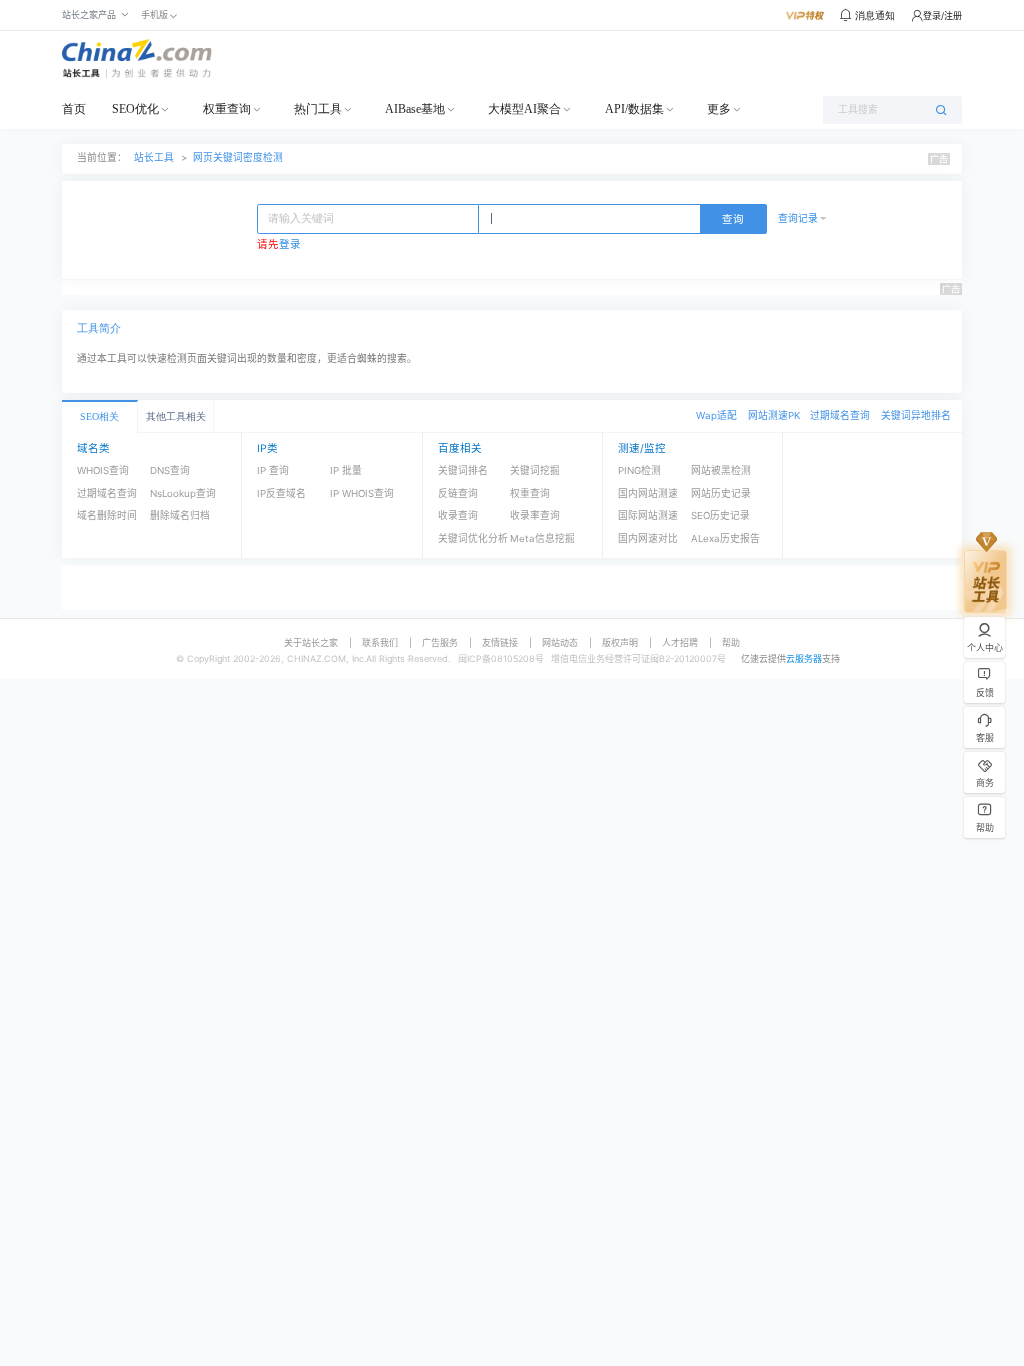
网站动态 (560, 642)
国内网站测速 (648, 493)
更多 (719, 109)
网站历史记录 (721, 493)
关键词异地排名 (916, 415)
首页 (74, 109)
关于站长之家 (311, 642)
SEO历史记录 (720, 515)
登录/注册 (942, 15)
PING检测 (639, 470)
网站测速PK (774, 415)
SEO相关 (99, 416)
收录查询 (458, 515)
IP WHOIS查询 (362, 493)
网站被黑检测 (721, 470)
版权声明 (620, 642)
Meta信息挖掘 (542, 538)
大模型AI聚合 (524, 109)
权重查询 (227, 109)
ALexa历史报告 (725, 538)
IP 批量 (346, 470)
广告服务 (440, 642)
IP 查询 (273, 470)
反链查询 (458, 493)
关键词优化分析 (473, 538)
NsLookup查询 (183, 493)
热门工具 (318, 109)
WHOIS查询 (103, 470)
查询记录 (798, 218)
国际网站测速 (648, 515)
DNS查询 (170, 470)
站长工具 (154, 157)
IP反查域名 (281, 493)
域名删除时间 (107, 515)
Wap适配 (716, 415)
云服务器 (804, 658)
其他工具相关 (176, 416)
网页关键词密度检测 (238, 157)
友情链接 (500, 642)
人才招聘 (680, 642)
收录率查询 (535, 515)
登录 (290, 244)
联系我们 (380, 642)
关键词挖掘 (535, 470)
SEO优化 (135, 109)
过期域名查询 (840, 415)
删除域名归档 (180, 515)
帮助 (731, 642)
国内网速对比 (648, 538)
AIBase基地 (415, 109)
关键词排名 (463, 470)
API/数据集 (634, 109)
